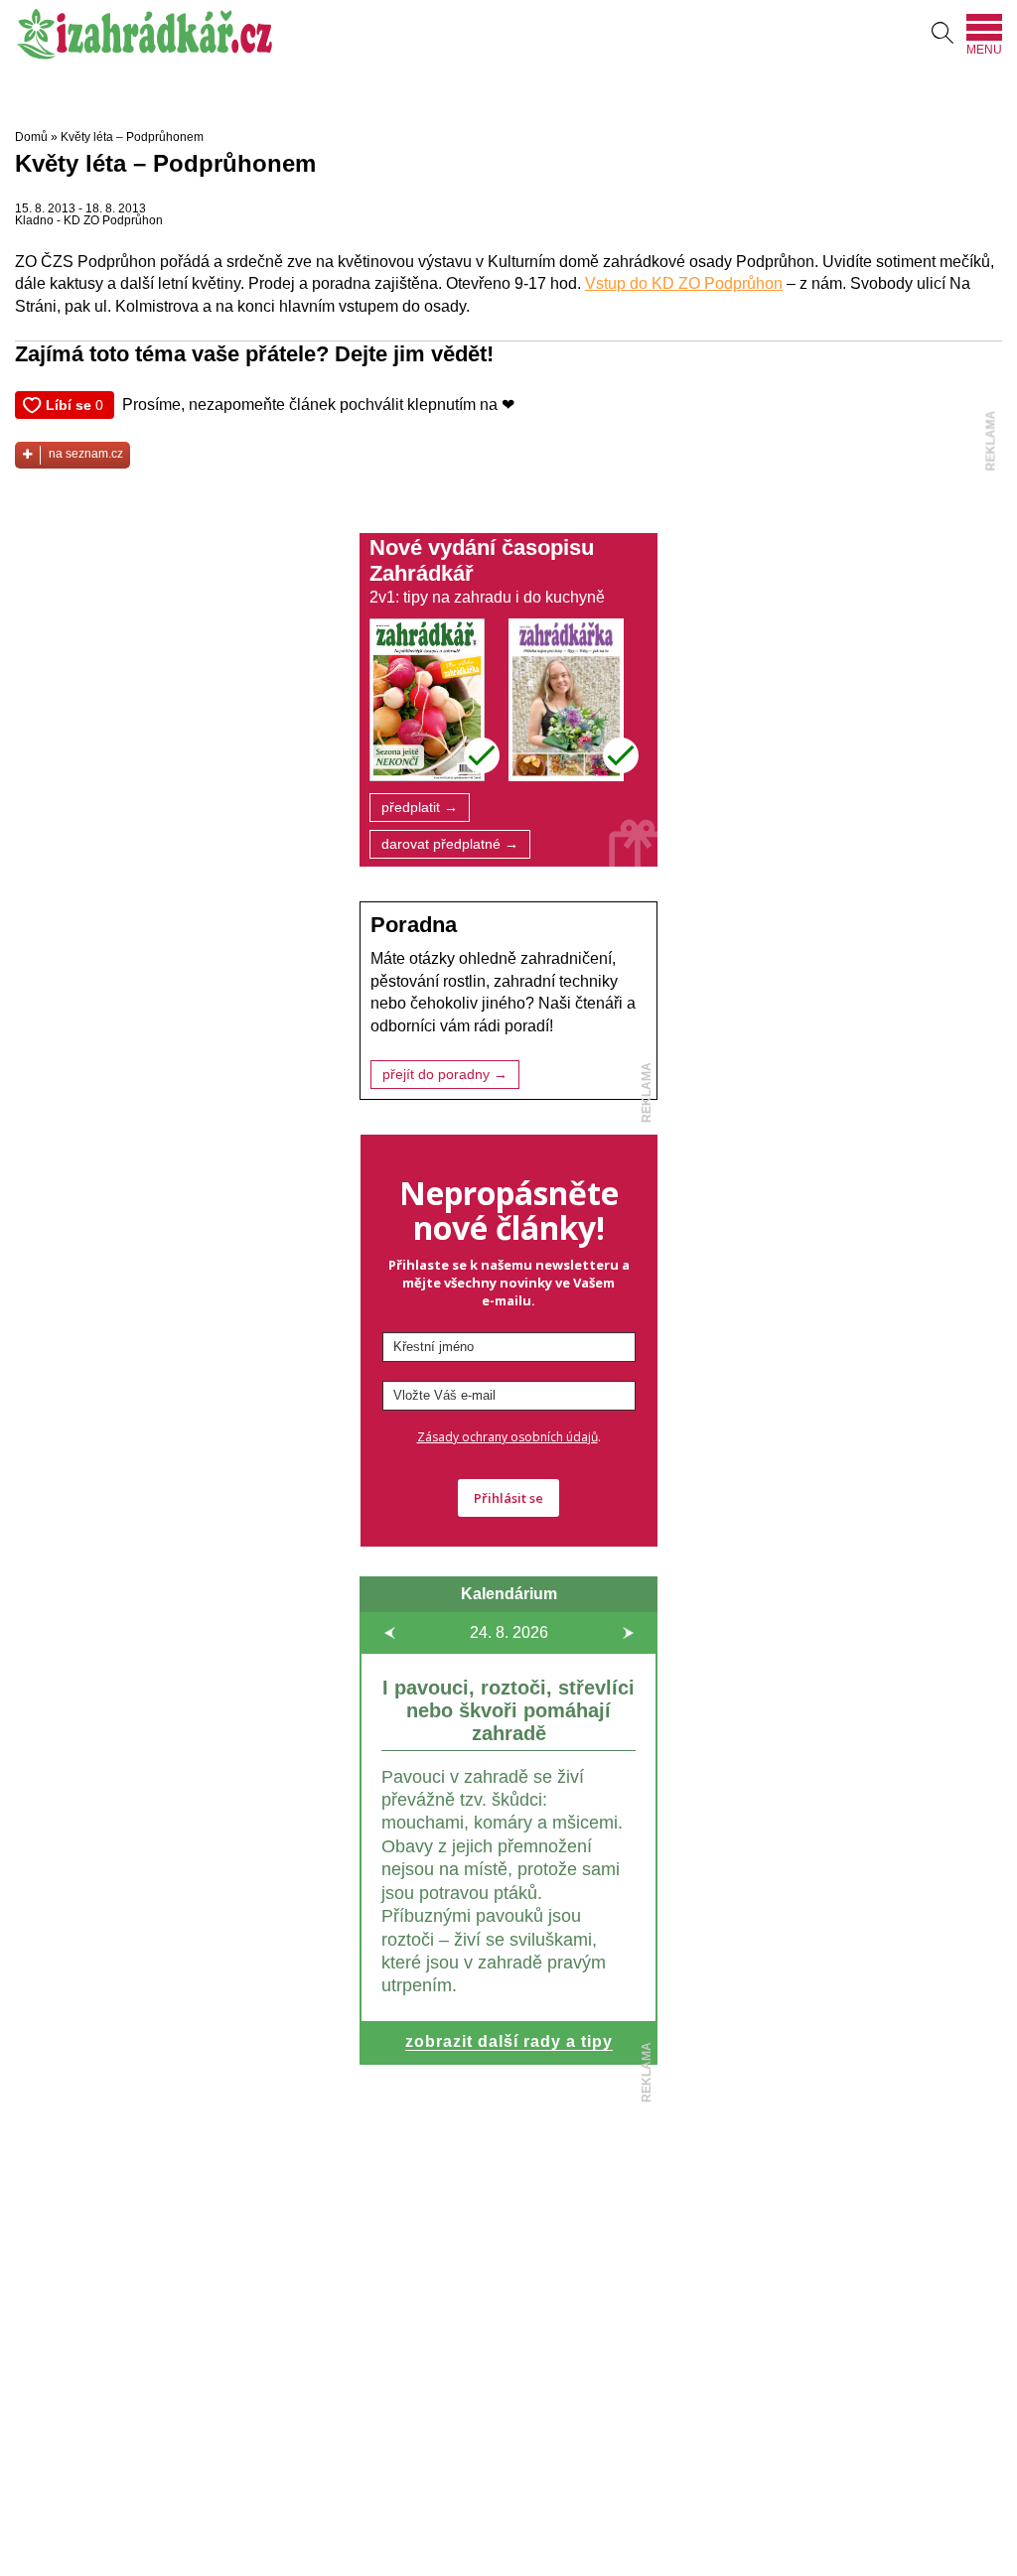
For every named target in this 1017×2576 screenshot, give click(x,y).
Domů (31, 137)
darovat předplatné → (450, 844)
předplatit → (420, 808)
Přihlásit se (508, 1498)
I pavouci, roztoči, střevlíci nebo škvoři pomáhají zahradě (508, 1710)
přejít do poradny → (445, 1075)
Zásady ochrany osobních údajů (508, 1437)
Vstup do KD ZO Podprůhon (684, 283)
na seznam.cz (86, 454)
